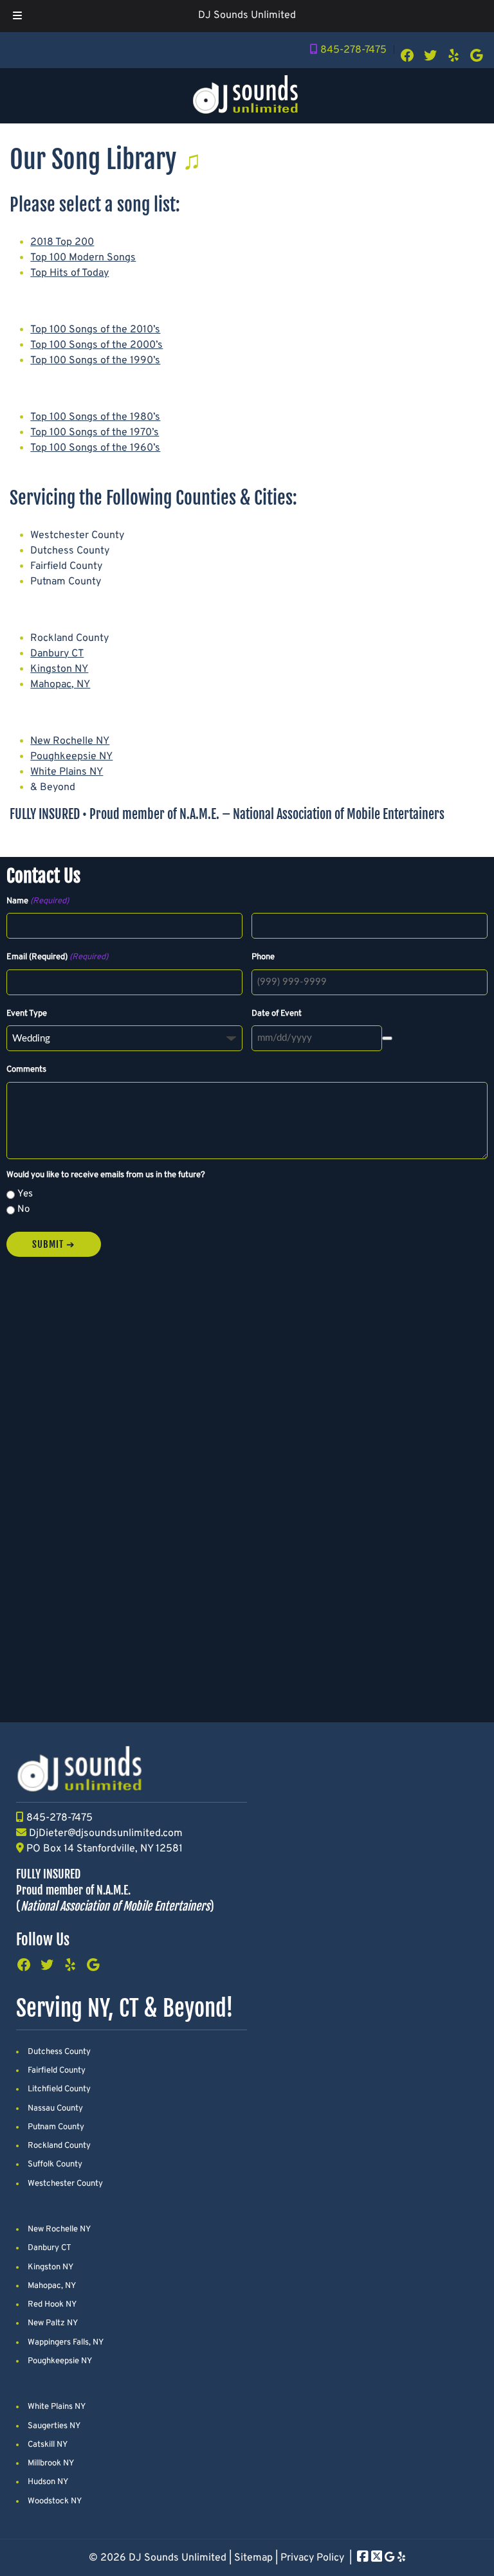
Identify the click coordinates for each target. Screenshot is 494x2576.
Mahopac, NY (60, 685)
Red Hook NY (52, 2305)
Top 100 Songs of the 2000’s (96, 345)
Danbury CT (57, 654)
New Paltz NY (53, 2323)
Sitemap (253, 2558)
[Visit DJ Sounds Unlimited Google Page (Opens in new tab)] (389, 2558)
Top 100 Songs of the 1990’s (95, 361)
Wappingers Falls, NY (66, 2343)
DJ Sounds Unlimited (247, 15)
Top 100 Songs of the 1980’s (95, 417)
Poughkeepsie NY (71, 757)
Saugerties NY (54, 2426)
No (23, 1210)
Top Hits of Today (69, 273)
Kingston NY (59, 669)
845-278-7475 (353, 50)
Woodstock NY (55, 2501)
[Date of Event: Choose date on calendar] (387, 1038)
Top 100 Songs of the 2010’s (95, 330)
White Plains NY (67, 772)
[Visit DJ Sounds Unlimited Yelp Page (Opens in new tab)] (401, 2558)
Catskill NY (48, 2445)
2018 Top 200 (62, 242)
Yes (25, 1194)
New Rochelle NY (70, 741)
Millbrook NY (51, 2463)
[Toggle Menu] (17, 16)
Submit (48, 1244)
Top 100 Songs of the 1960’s (95, 448)
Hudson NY (48, 2482)
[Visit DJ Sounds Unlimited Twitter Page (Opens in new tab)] (377, 2558)
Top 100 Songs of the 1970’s (95, 433)
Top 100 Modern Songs (83, 258)
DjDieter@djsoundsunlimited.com (106, 1833)
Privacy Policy (312, 2558)
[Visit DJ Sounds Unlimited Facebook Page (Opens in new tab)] (363, 2558)
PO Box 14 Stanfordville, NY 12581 (105, 1849)
